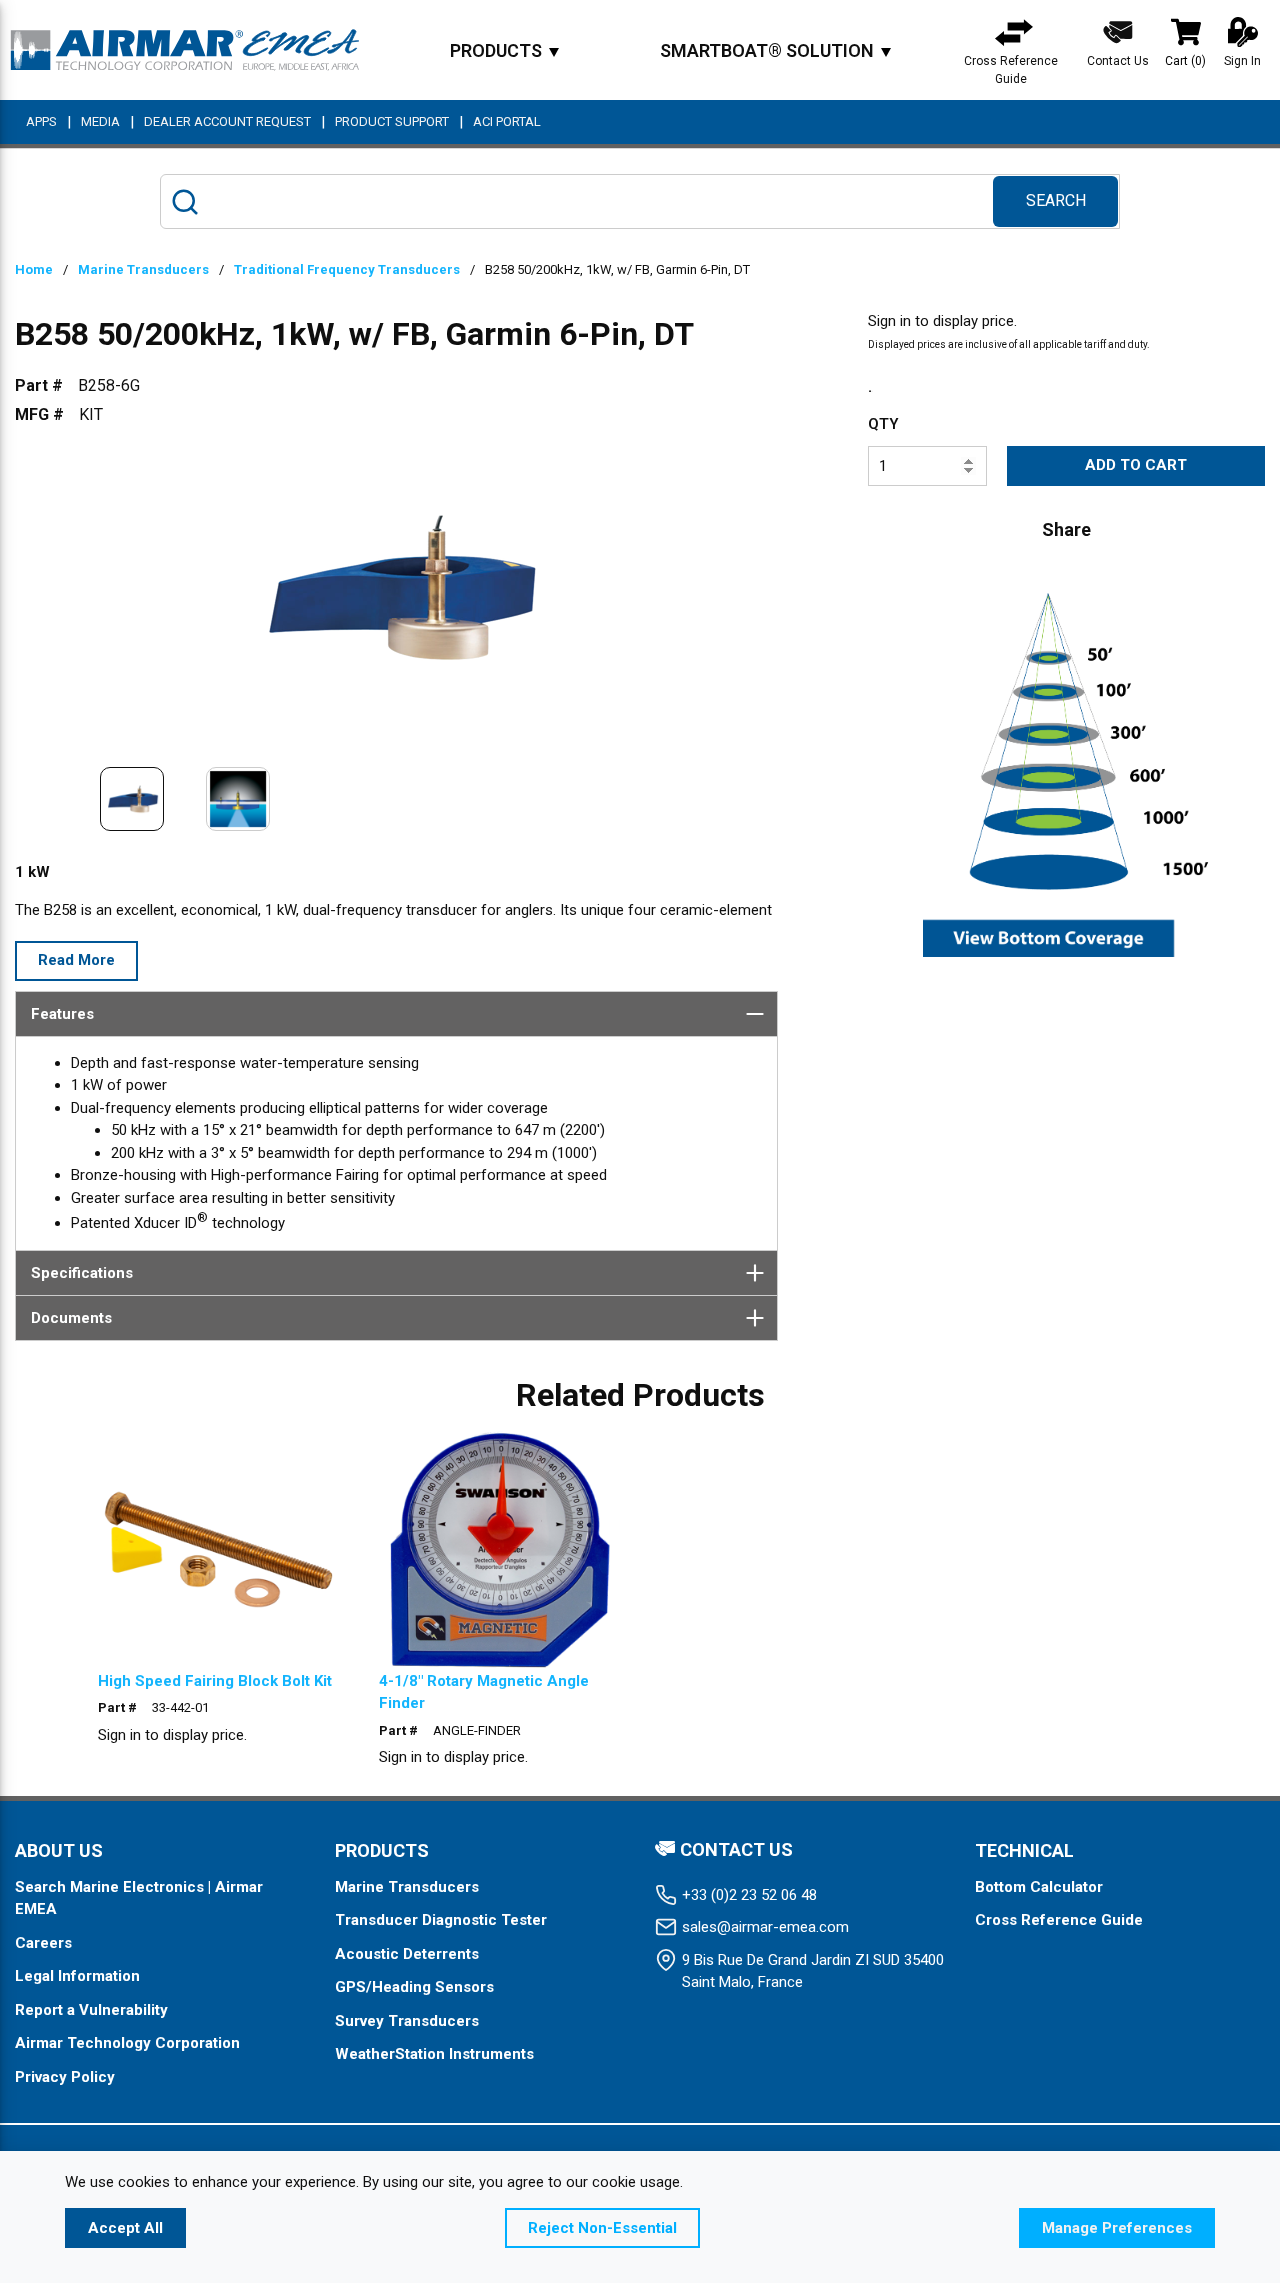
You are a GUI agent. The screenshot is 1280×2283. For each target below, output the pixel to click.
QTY (883, 424)
